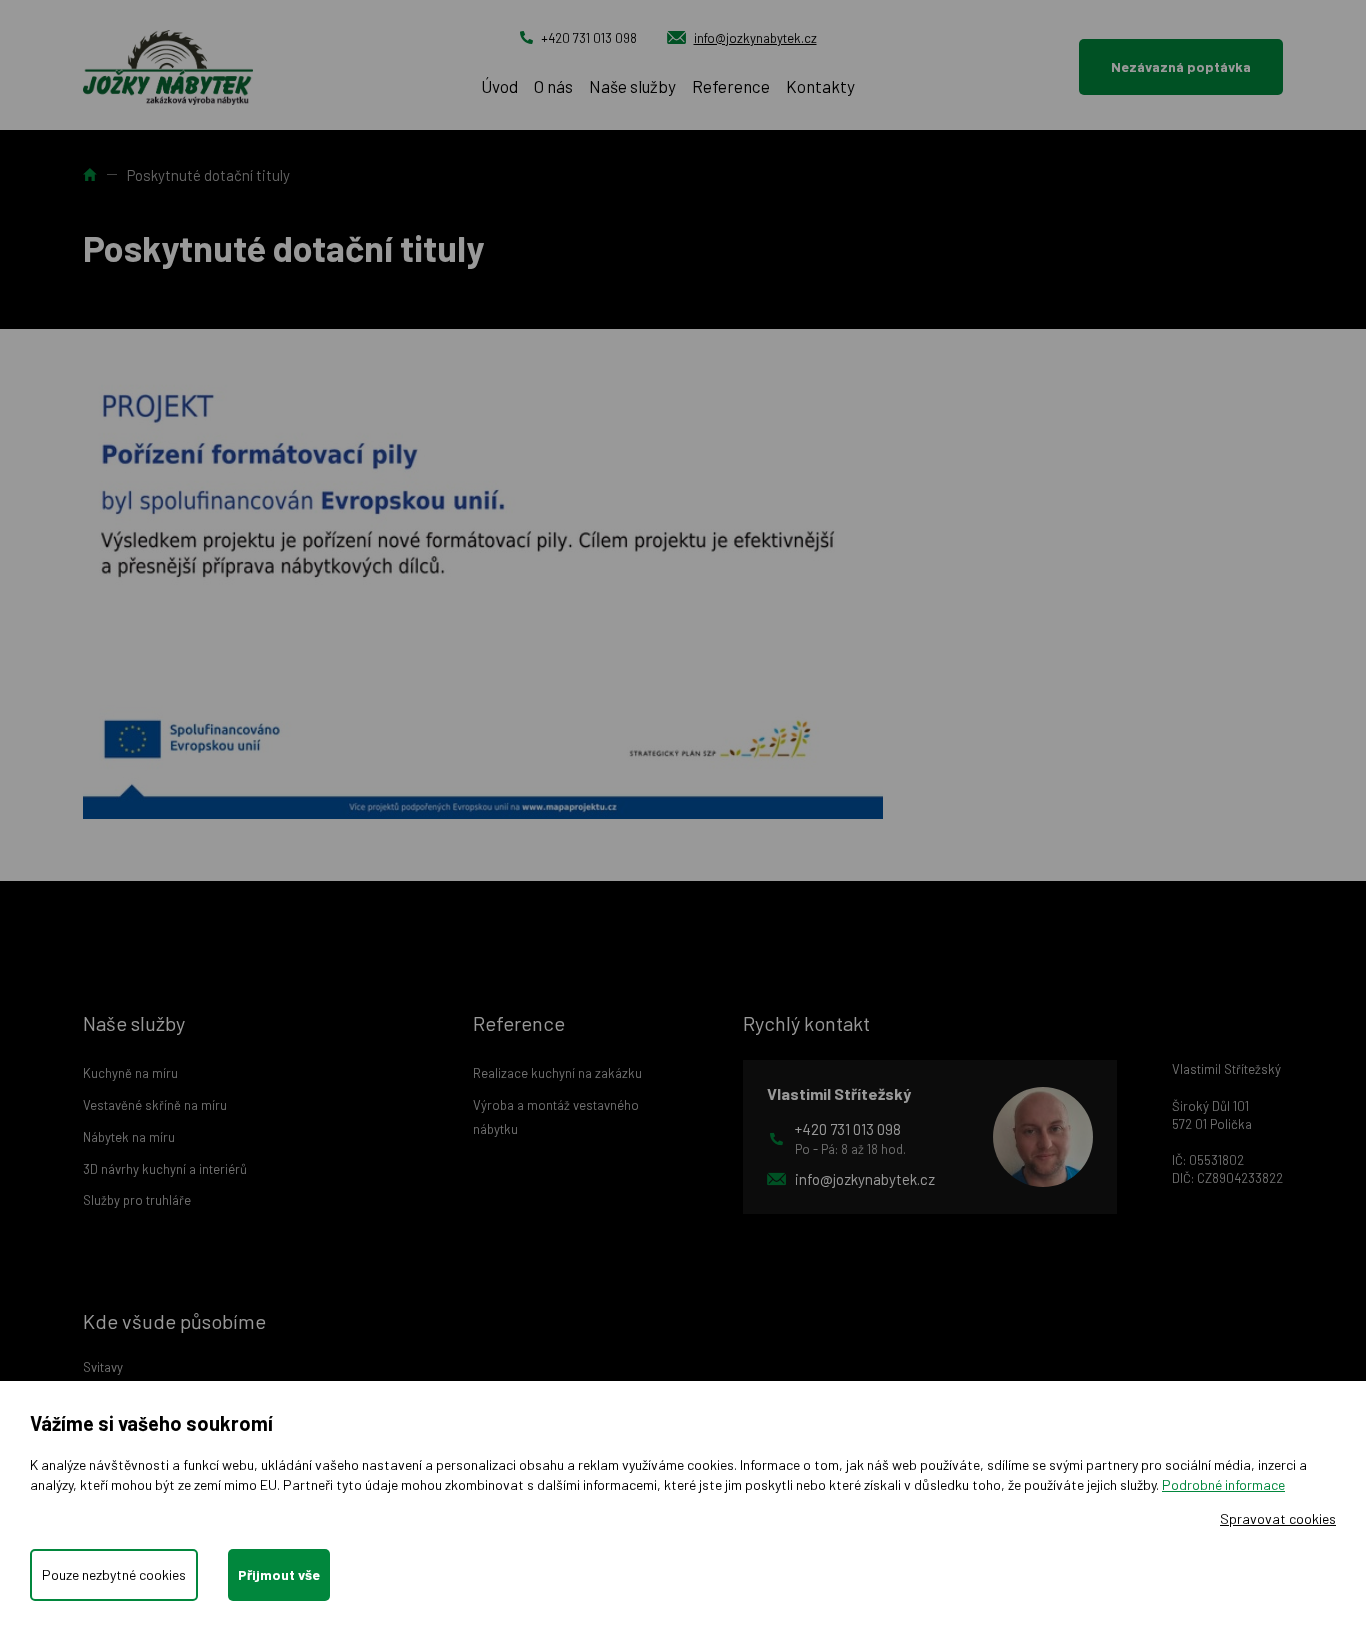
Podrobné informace (1223, 1484)
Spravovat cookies (1278, 1518)
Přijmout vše (279, 1574)
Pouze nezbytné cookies (114, 1574)
